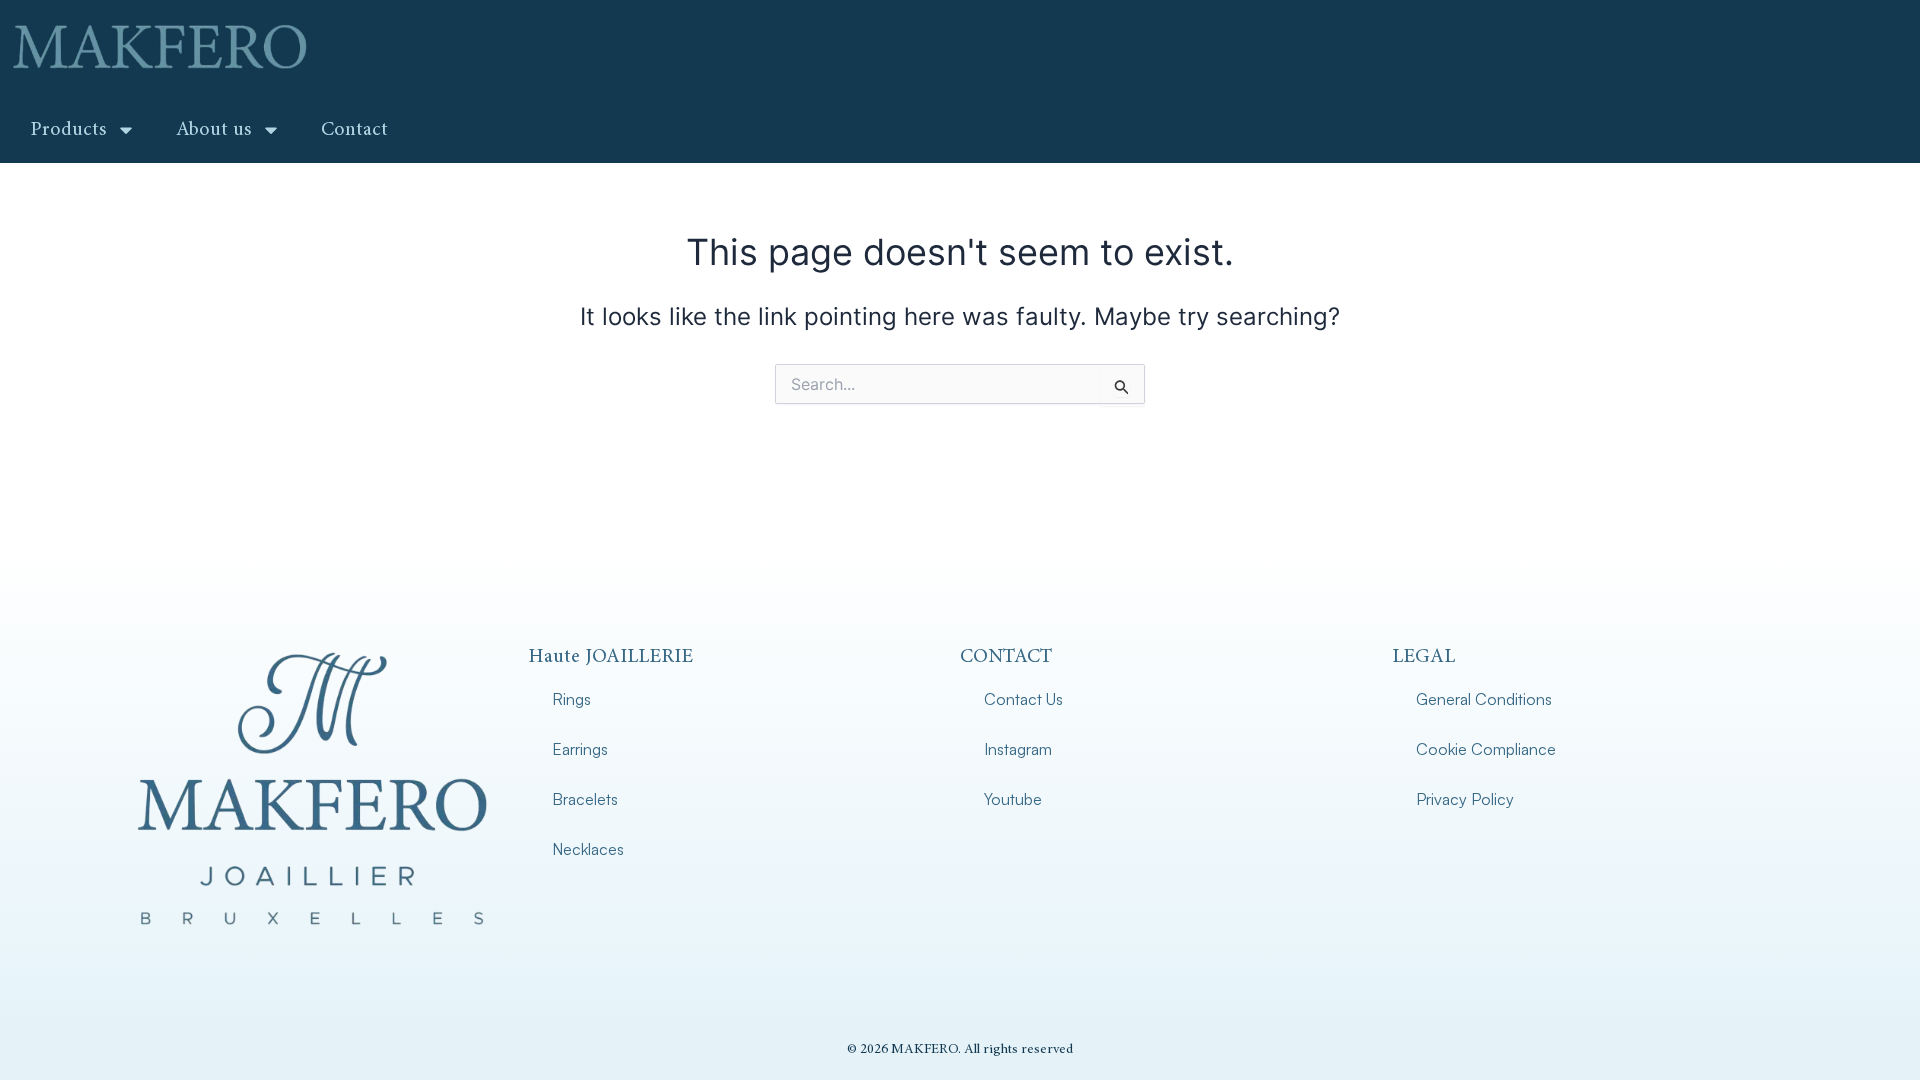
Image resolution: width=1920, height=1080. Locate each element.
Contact (354, 130)
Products (68, 130)
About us (213, 130)
